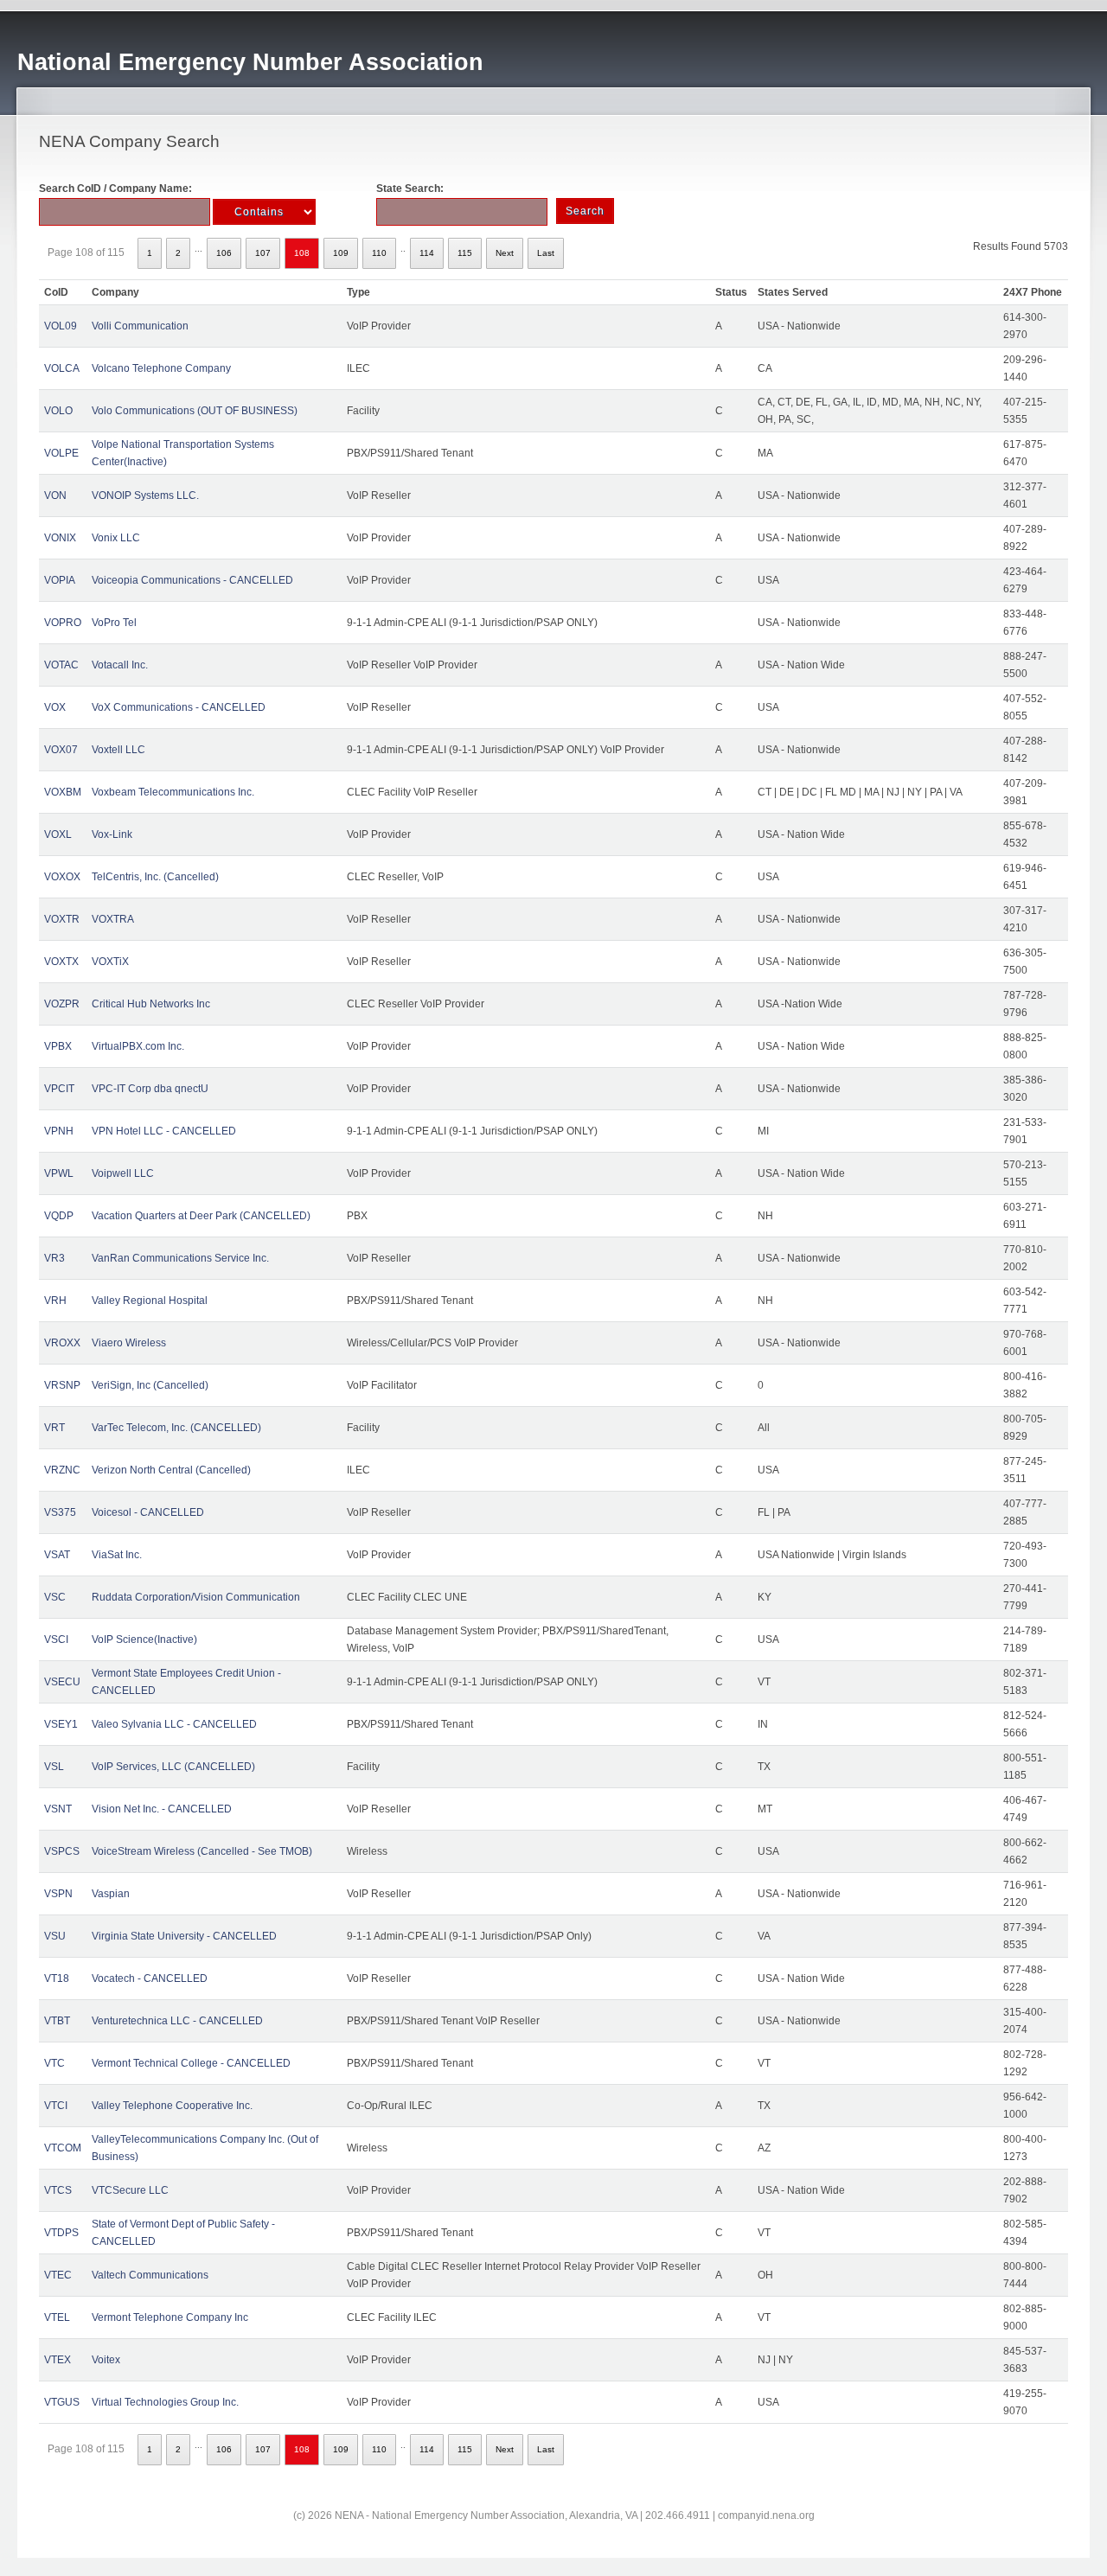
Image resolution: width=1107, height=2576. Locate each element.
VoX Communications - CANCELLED (179, 707)
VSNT (58, 1809)
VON (55, 495)
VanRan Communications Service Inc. (180, 1258)
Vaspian (111, 1894)
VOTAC (61, 665)
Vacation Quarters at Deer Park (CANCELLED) (201, 1216)
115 (465, 253)
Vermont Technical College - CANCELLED (191, 2063)
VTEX (58, 2360)
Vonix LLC (116, 538)
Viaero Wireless (129, 1343)
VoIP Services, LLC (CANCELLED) (173, 1767)
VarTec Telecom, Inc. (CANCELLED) (176, 1428)
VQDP (59, 1216)
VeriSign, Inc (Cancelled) (150, 1385)
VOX (55, 707)
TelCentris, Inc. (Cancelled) (155, 877)
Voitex (106, 2360)
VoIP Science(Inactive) (144, 1640)
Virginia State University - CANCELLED (184, 1936)
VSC (55, 1597)
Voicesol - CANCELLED (148, 1512)
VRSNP (62, 1385)
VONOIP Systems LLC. (145, 495)
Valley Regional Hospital (150, 1301)
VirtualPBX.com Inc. (138, 1046)
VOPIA (60, 580)
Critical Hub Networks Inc (151, 1004)
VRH (55, 1301)
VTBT (57, 2021)
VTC (54, 2063)
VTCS (58, 2190)
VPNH (59, 1131)
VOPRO (63, 623)
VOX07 (61, 750)
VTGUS (62, 2402)
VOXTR (62, 919)
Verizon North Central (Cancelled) (171, 1470)
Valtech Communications (150, 2275)
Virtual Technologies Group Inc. (165, 2402)
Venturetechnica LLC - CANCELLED (177, 2021)
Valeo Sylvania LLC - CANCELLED (174, 1724)
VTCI (56, 2106)
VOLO (58, 411)
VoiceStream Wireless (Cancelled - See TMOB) (202, 1851)
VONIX (60, 538)
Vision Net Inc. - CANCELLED (162, 1809)
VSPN (58, 1894)
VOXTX (61, 962)
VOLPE (61, 453)
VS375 (60, 1512)
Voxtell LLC (118, 750)
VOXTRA (113, 919)
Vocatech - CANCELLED (150, 1978)
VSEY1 (61, 1724)
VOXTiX (110, 962)
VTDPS (61, 2233)
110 (379, 253)
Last (546, 253)
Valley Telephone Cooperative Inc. (172, 2106)
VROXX (62, 1343)
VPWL (59, 1173)
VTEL (57, 2317)
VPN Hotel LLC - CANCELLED (164, 1131)
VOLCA (62, 368)
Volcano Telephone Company (161, 368)
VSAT (57, 1555)
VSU (55, 1936)
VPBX (58, 1046)
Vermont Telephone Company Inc (170, 2317)
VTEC (58, 2275)
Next (505, 253)
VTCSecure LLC (130, 2190)
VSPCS (62, 1851)
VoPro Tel (114, 623)
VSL (54, 1767)
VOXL (58, 834)
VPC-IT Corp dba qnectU (150, 1089)
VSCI (56, 1640)
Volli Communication (140, 326)
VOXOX (62, 877)
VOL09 (61, 326)
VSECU (62, 1682)
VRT (54, 1428)
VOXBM (63, 792)
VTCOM (63, 2148)
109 (341, 253)
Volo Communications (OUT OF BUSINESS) (195, 411)
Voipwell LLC (123, 1173)
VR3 (54, 1258)
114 (427, 253)
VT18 (57, 1978)
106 (224, 253)
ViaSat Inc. (117, 1555)
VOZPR (62, 1004)
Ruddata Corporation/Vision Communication (196, 1597)
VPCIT (59, 1089)
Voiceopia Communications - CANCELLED (192, 580)
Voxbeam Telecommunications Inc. (173, 792)
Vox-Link (112, 834)
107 (263, 253)
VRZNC (62, 1470)
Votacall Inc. (120, 665)
